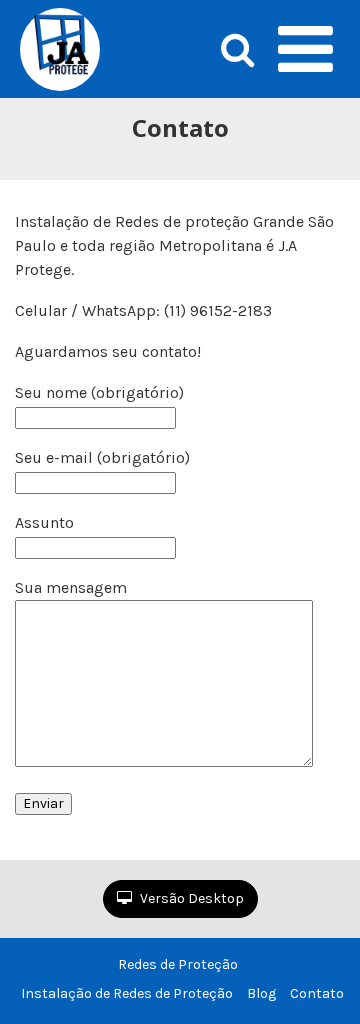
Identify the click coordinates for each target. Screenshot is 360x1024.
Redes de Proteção (178, 964)
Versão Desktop (190, 898)
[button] (305, 49)
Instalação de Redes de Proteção (127, 993)
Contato (317, 993)
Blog (261, 993)
